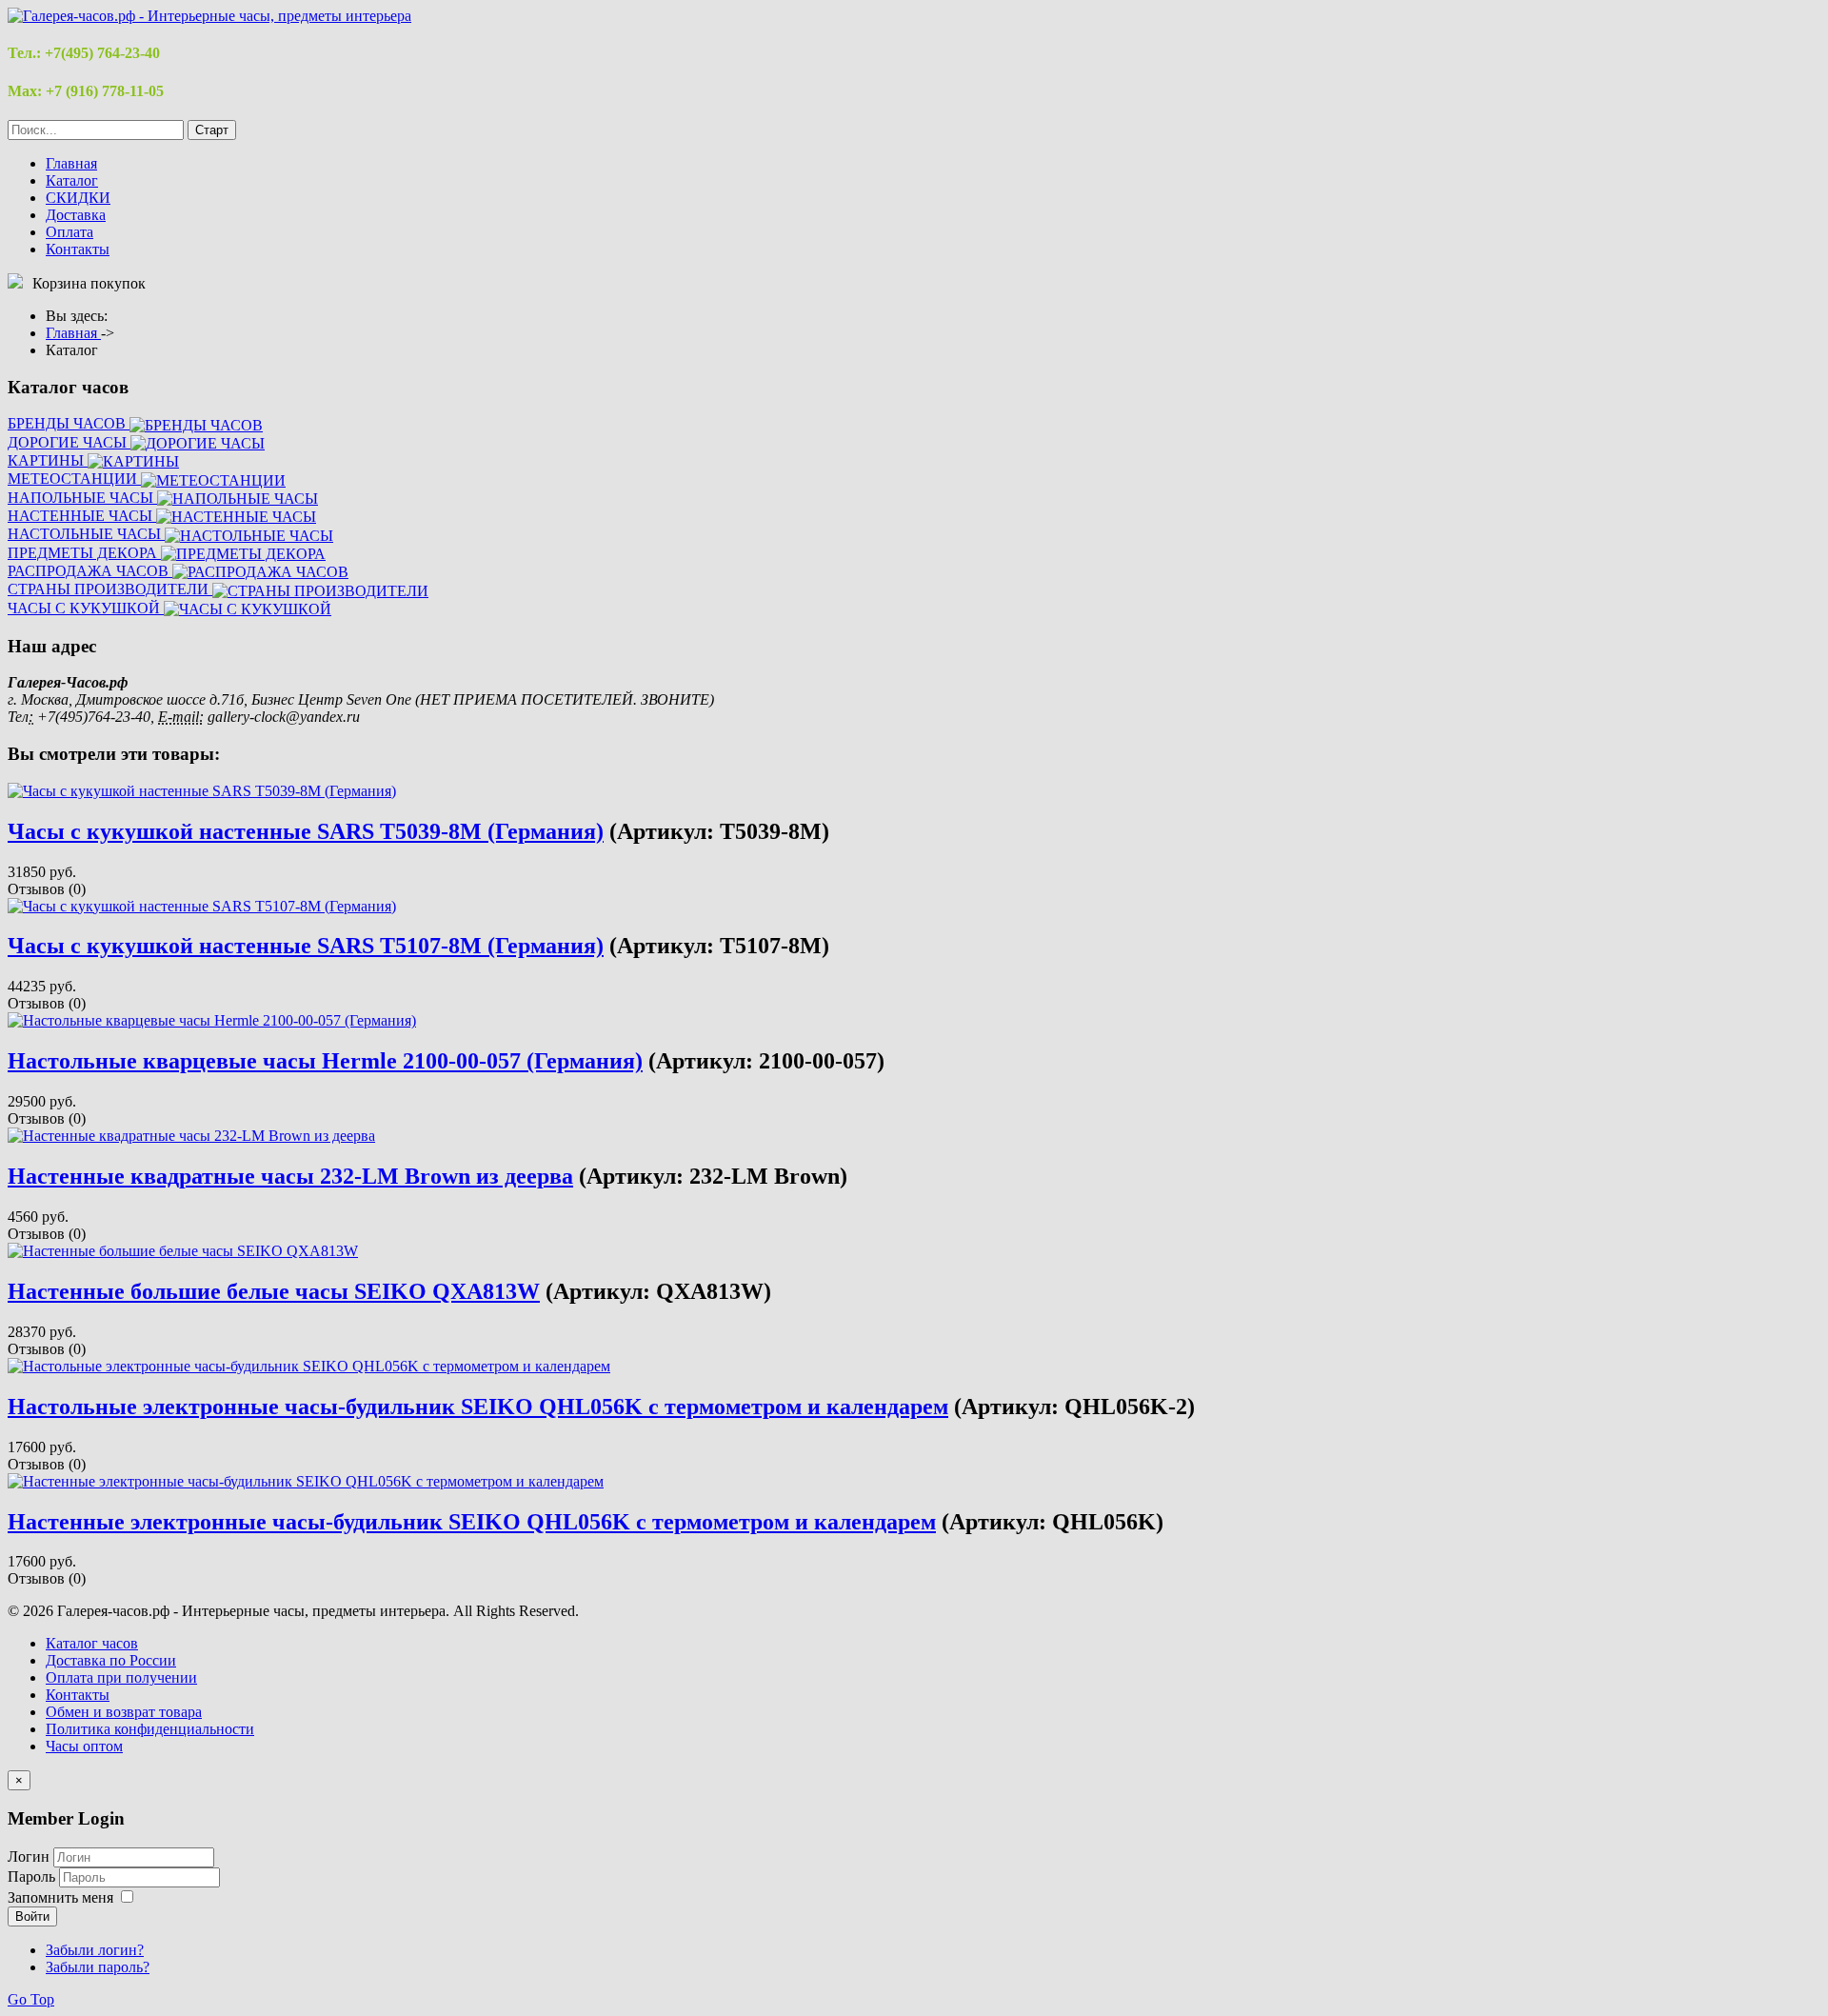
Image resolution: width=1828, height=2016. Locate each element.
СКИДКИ (78, 198)
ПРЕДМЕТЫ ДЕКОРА (84, 553)
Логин (29, 1856)
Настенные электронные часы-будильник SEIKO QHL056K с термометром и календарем (472, 1522)
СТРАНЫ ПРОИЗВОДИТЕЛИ (110, 589)
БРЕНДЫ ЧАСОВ (69, 423)
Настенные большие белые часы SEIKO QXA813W (274, 1291)
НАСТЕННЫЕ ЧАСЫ (82, 516)
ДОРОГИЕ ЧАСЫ (69, 442)
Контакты (78, 249)
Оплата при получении (121, 1677)
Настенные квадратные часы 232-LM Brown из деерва (290, 1176)
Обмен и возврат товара (124, 1712)
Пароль (33, 1876)
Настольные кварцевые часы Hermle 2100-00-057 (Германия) (325, 1061)
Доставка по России (111, 1660)
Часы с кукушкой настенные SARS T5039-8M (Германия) (306, 831)
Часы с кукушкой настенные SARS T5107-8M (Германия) (306, 946)
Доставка (76, 215)
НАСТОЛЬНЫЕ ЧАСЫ (86, 534)
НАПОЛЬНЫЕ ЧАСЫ (82, 498)
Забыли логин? (95, 1950)
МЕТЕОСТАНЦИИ (74, 479)
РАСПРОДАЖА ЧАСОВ (90, 571)
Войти (32, 1916)
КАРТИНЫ (48, 460)
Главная (71, 163)
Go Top (31, 1999)
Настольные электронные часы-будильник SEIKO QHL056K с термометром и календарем (478, 1407)
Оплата (70, 232)
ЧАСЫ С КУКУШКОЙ (86, 608)
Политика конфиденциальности (150, 1729)
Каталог (72, 180)
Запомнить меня (60, 1897)
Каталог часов (92, 1643)
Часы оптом (84, 1746)
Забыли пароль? (98, 1967)
